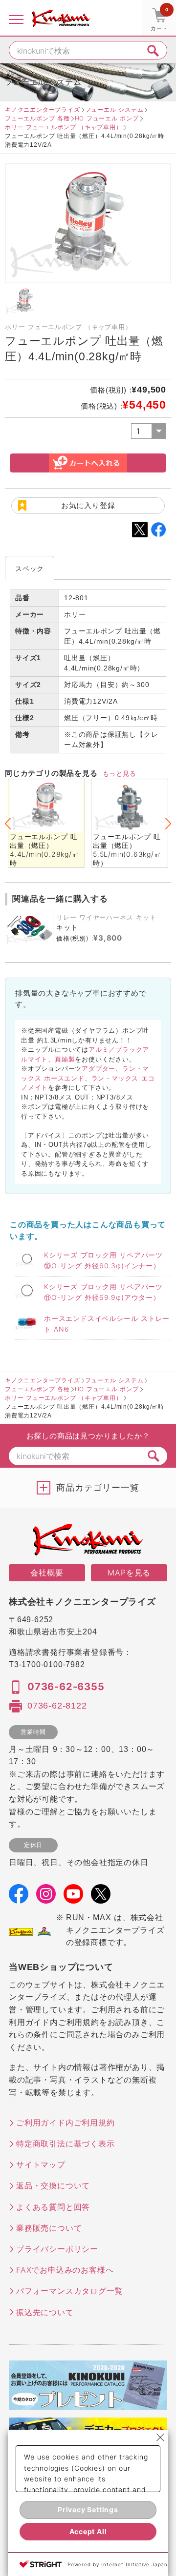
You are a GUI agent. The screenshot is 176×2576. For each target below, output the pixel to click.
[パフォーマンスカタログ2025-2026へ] (88, 2403)
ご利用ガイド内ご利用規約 (66, 2123)
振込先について (45, 2312)
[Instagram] (46, 1897)
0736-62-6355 (66, 1687)
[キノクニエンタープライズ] (61, 18)
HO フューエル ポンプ (107, 118)
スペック (30, 568)
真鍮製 (65, 1059)
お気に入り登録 (88, 505)
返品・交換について (53, 2185)
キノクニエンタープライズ (43, 109)
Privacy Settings (88, 2509)
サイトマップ (41, 2164)
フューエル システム (114, 109)
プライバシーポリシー (57, 2249)
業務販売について (49, 2228)
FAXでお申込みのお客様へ (65, 2270)
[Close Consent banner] (160, 2438)
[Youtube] (73, 1897)
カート (159, 19)
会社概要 (47, 1573)
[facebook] (19, 1897)
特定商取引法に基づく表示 (66, 2143)
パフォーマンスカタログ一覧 (69, 2291)
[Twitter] (101, 1897)
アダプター (99, 1068)
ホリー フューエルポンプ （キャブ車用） (64, 127)
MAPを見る (129, 1573)
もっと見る (120, 773)
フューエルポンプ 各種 (37, 118)
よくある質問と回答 (53, 2207)
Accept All (88, 2531)
